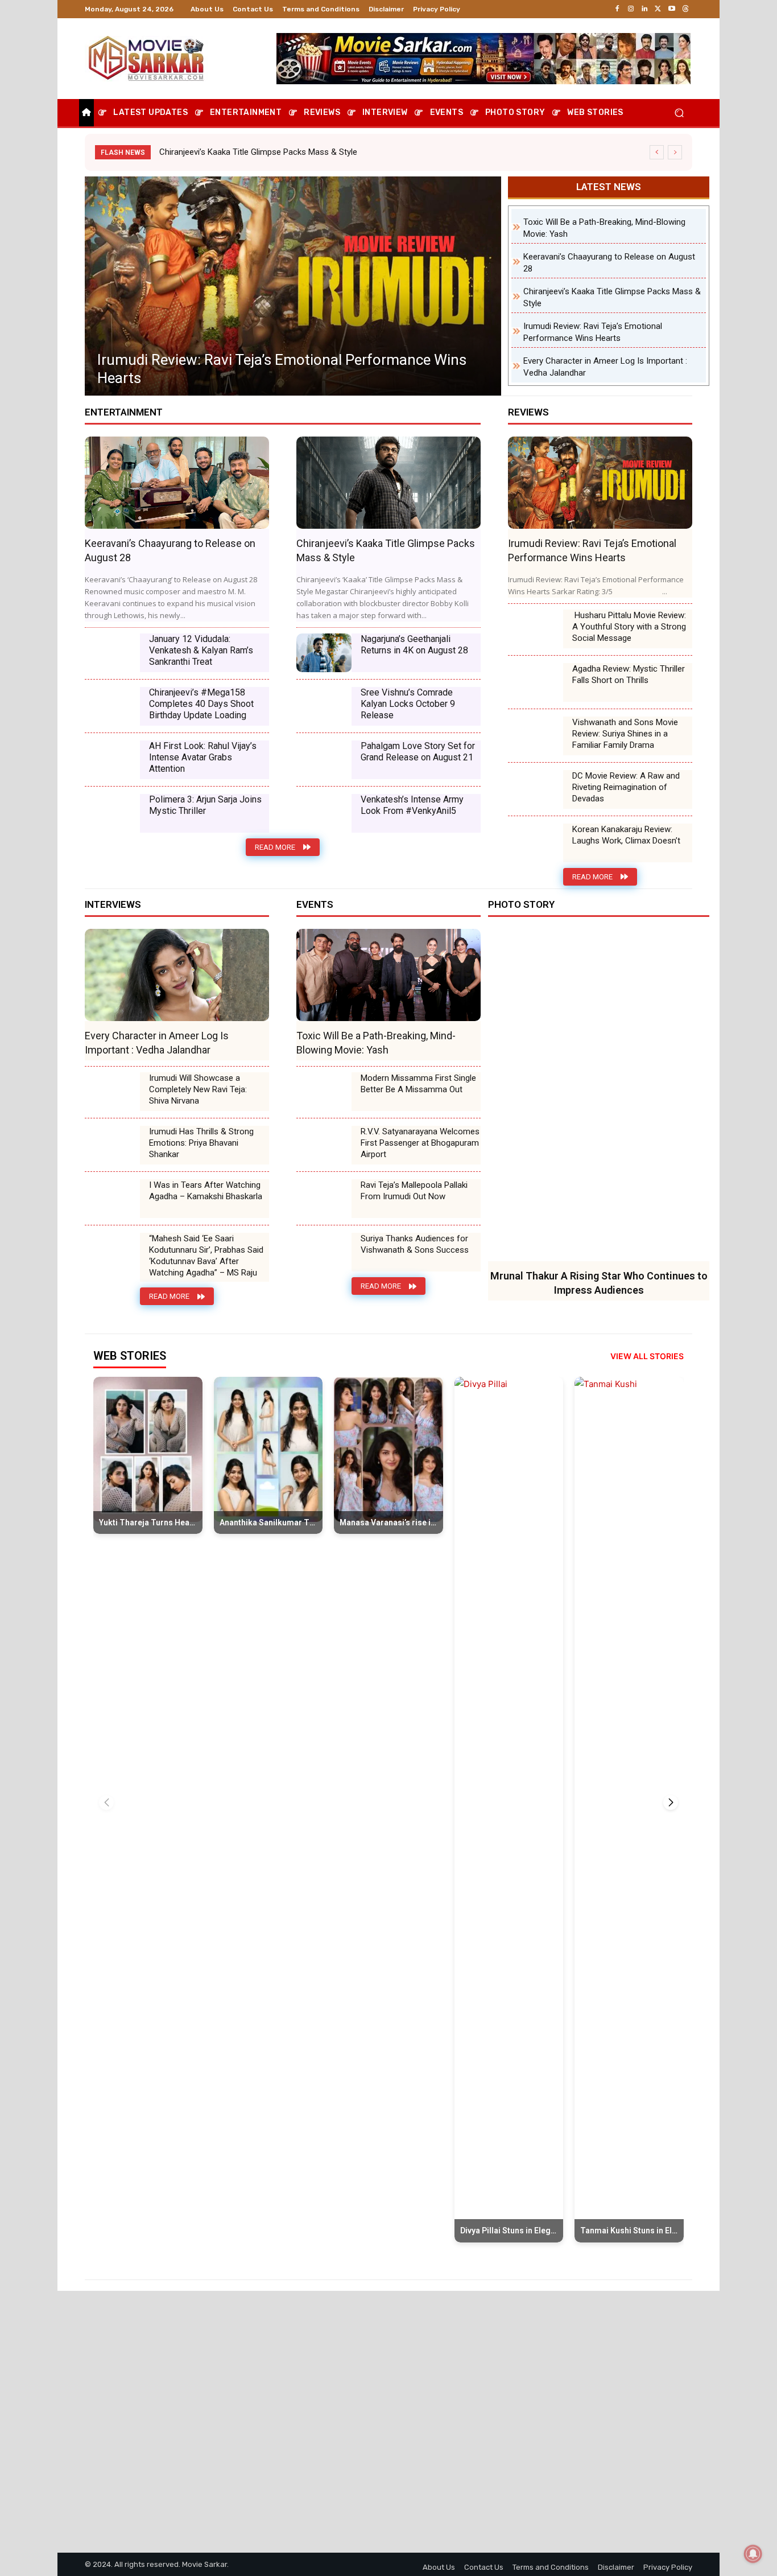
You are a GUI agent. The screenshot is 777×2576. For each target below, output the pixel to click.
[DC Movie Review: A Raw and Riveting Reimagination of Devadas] (536, 789)
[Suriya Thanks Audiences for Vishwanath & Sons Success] (324, 1252)
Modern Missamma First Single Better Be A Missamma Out (418, 1084)
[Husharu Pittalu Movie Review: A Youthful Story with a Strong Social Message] (536, 629)
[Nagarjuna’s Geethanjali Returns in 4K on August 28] (324, 653)
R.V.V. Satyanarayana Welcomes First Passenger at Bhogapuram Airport (420, 1143)
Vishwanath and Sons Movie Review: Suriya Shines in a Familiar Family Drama (625, 734)
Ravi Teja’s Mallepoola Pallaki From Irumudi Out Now (414, 1191)
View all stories (647, 1356)
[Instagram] (631, 9)
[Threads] (685, 9)
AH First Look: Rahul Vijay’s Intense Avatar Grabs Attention (203, 757)
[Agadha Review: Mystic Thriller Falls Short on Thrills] (536, 682)
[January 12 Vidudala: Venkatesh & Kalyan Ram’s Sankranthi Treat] (112, 653)
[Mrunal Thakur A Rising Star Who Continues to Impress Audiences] (599, 1095)
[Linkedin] (644, 9)
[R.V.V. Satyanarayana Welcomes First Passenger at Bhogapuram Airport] (324, 1145)
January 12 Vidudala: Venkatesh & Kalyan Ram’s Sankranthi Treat (201, 650)
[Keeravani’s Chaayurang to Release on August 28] (177, 483)
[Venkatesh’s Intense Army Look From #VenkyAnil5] (324, 813)
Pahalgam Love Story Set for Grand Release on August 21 (418, 752)
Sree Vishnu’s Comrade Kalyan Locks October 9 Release (408, 704)
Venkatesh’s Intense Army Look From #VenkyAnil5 (412, 805)
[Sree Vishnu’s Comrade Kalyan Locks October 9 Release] (324, 706)
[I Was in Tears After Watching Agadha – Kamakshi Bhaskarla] (112, 1199)
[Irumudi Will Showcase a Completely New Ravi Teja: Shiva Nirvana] (112, 1092)
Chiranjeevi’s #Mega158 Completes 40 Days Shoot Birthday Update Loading (201, 704)
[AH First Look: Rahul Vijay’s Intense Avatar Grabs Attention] (112, 760)
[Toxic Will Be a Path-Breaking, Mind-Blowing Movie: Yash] (388, 975)
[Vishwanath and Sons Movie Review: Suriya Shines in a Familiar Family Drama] (536, 736)
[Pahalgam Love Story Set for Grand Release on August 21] (324, 760)
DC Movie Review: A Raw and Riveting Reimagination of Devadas (626, 787)
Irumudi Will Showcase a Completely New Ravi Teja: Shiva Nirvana (198, 1089)
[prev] (657, 152)
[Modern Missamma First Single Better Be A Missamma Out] (324, 1092)
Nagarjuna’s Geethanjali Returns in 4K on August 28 (414, 645)
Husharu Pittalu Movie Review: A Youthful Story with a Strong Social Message (629, 627)
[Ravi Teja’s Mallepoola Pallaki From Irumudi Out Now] (324, 1199)
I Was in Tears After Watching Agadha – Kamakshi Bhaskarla (206, 1191)
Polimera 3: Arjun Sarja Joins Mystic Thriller (205, 805)
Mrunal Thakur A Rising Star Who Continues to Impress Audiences (283, 152)
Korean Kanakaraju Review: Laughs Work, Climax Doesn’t (626, 835)
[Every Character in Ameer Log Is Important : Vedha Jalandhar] (293, 286)
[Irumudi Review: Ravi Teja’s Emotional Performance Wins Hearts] (600, 483)
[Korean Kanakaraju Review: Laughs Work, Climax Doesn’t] (536, 843)
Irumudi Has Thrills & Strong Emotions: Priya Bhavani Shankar (201, 1143)
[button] (679, 113)
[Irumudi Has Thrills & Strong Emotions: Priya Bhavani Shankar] (112, 1145)
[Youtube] (672, 9)
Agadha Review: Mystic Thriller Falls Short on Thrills (629, 674)
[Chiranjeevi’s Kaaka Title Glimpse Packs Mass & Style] (388, 483)
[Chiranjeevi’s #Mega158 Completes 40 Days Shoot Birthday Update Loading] (112, 706)
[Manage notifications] (753, 2554)
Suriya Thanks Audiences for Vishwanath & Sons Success (415, 1244)
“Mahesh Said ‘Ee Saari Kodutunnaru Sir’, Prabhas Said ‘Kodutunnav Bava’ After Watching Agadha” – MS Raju (206, 1256)
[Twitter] (658, 9)
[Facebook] (617, 9)
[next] (675, 152)
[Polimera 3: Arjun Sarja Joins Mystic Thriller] (112, 813)
